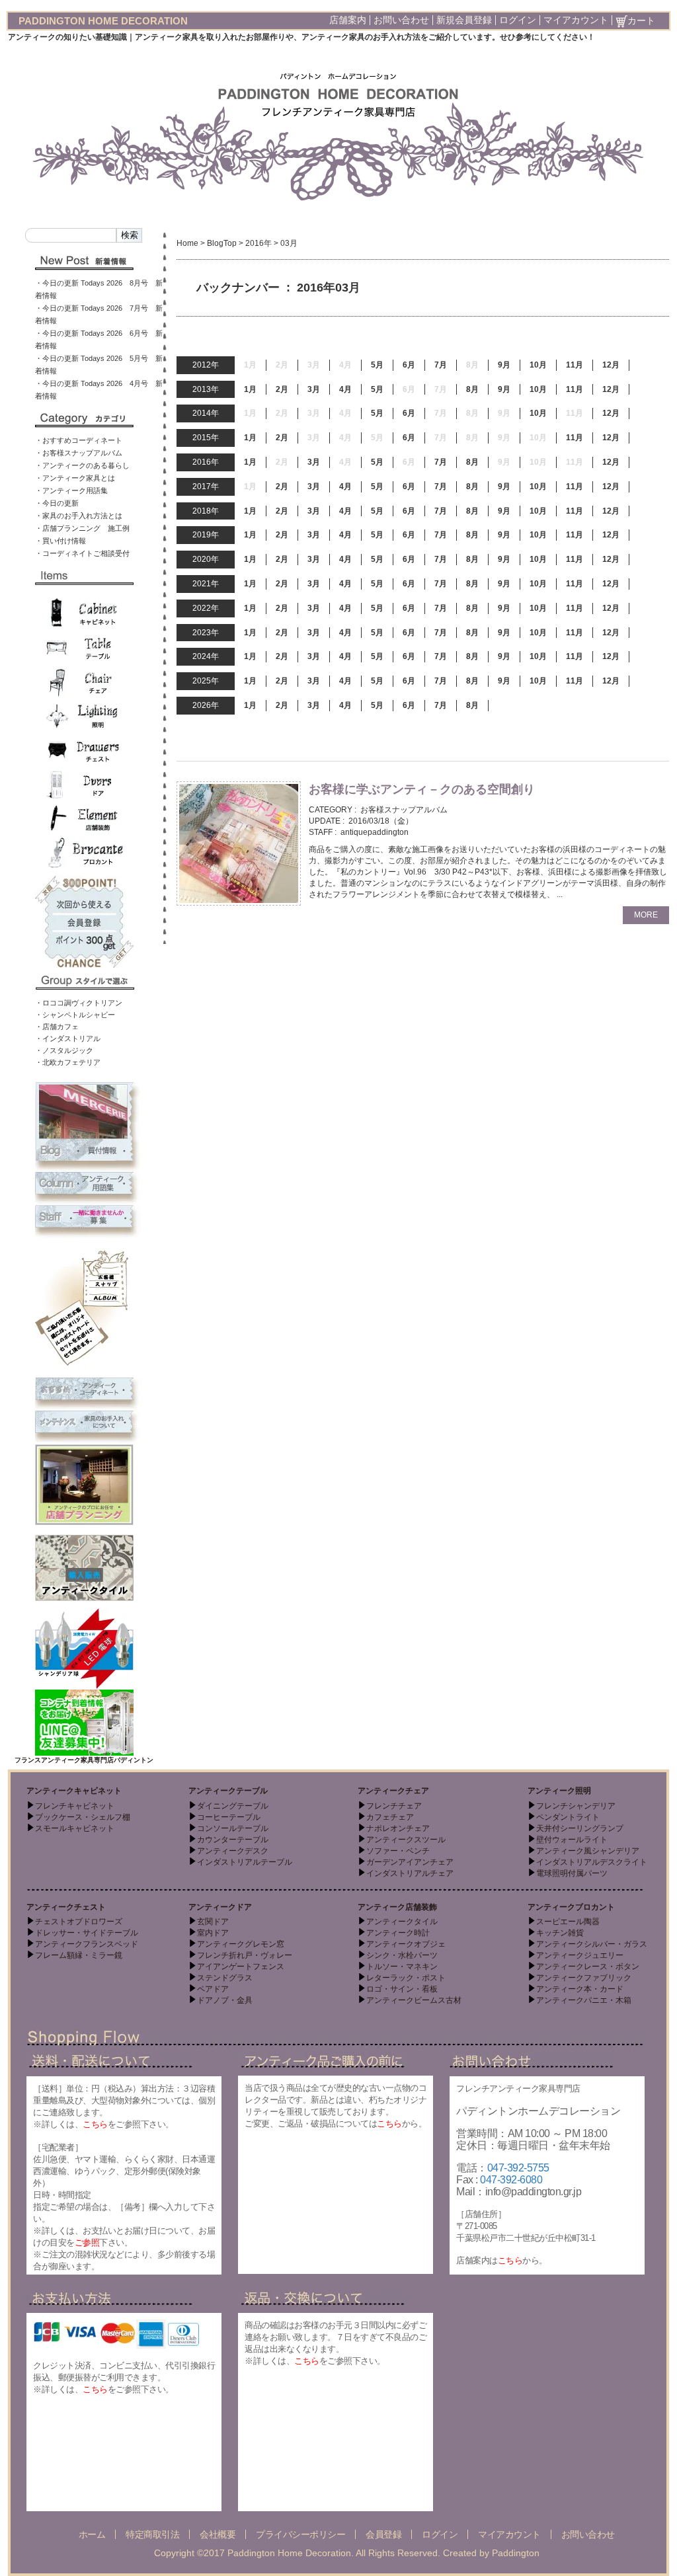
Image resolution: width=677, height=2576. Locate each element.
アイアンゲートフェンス (241, 1967)
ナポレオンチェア (398, 1828)
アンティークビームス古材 (414, 2000)
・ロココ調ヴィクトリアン (79, 1003)
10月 (538, 365)
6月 (409, 365)
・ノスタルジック (64, 1050)
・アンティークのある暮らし (82, 465)
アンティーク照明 (559, 1791)
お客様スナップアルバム (404, 810)
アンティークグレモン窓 (241, 1944)
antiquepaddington (375, 832)
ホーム (92, 2534)
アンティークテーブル (228, 1791)
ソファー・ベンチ (398, 1851)
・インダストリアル (68, 1038)
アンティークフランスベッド (87, 1944)
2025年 (206, 681)
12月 (611, 365)
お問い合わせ (401, 20)
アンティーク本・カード (580, 1989)
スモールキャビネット (75, 1828)
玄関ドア (213, 1922)
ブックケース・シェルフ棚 (83, 1817)
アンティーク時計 (398, 1933)
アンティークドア (220, 1907)
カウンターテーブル (233, 1840)
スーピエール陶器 (568, 1922)
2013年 (206, 389)
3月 (314, 389)
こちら (95, 2124)
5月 (377, 365)
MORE (646, 915)
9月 (504, 365)
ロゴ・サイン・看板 (402, 1989)
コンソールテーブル (233, 1828)
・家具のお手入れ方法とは (79, 516)
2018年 (206, 511)
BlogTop (222, 243)
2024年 (206, 656)
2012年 (206, 365)
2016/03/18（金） (381, 821)
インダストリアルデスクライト (592, 1862)
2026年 (206, 705)
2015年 (206, 438)
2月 (282, 389)
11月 (575, 365)
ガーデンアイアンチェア (410, 1862)
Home (187, 243)
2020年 (206, 559)
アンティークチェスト (66, 1907)
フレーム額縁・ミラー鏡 (79, 1955)
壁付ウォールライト (572, 1840)
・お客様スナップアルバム (79, 453)
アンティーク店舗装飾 (397, 1907)
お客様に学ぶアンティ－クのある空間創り (422, 789)
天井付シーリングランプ (580, 1828)
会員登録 (383, 2534)
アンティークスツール (406, 1840)
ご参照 (87, 2243)
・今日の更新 (57, 503)
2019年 (206, 535)
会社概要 (218, 2534)
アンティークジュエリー (580, 1955)
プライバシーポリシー (300, 2534)
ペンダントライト (568, 1817)
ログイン (518, 20)
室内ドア (213, 1933)
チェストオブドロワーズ (79, 1922)
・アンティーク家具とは (75, 478)
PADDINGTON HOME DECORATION (103, 21)
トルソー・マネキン (402, 1967)
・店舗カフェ (57, 1027)
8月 (472, 389)
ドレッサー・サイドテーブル (87, 1933)
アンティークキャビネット (74, 1791)
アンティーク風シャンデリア (588, 1851)
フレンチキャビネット (75, 1806)
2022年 (206, 608)
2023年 (206, 633)
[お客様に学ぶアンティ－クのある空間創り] (239, 843)
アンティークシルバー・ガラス (592, 1944)
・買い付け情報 (60, 541)
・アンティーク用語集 (71, 490)
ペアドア (213, 1989)
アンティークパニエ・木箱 (584, 2000)
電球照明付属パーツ (572, 1873)
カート (641, 20)
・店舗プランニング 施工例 (82, 528)
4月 (345, 389)
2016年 (259, 243)
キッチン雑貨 (560, 1933)
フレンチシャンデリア (576, 1806)
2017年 (206, 487)
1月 (250, 389)
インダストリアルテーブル (245, 1862)
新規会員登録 (464, 20)
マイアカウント (576, 20)
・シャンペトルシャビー (75, 1015)
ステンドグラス (225, 1978)
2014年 (206, 413)
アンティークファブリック (584, 1978)
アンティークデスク (233, 1851)
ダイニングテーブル (233, 1806)
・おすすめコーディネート (79, 440)
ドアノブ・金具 (225, 2000)
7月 (441, 365)
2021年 (206, 584)
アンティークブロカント (571, 1907)
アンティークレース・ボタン (588, 1967)
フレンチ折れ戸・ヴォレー (245, 1955)
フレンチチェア (394, 1806)
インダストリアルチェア (410, 1873)
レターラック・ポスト (406, 1978)
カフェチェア (390, 1817)
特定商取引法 (152, 2534)
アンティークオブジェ (406, 1944)
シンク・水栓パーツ (402, 1955)
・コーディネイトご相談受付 (82, 553)
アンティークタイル (402, 1922)
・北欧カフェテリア (68, 1062)
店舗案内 (348, 20)
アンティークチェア (393, 1791)
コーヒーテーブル (229, 1817)
